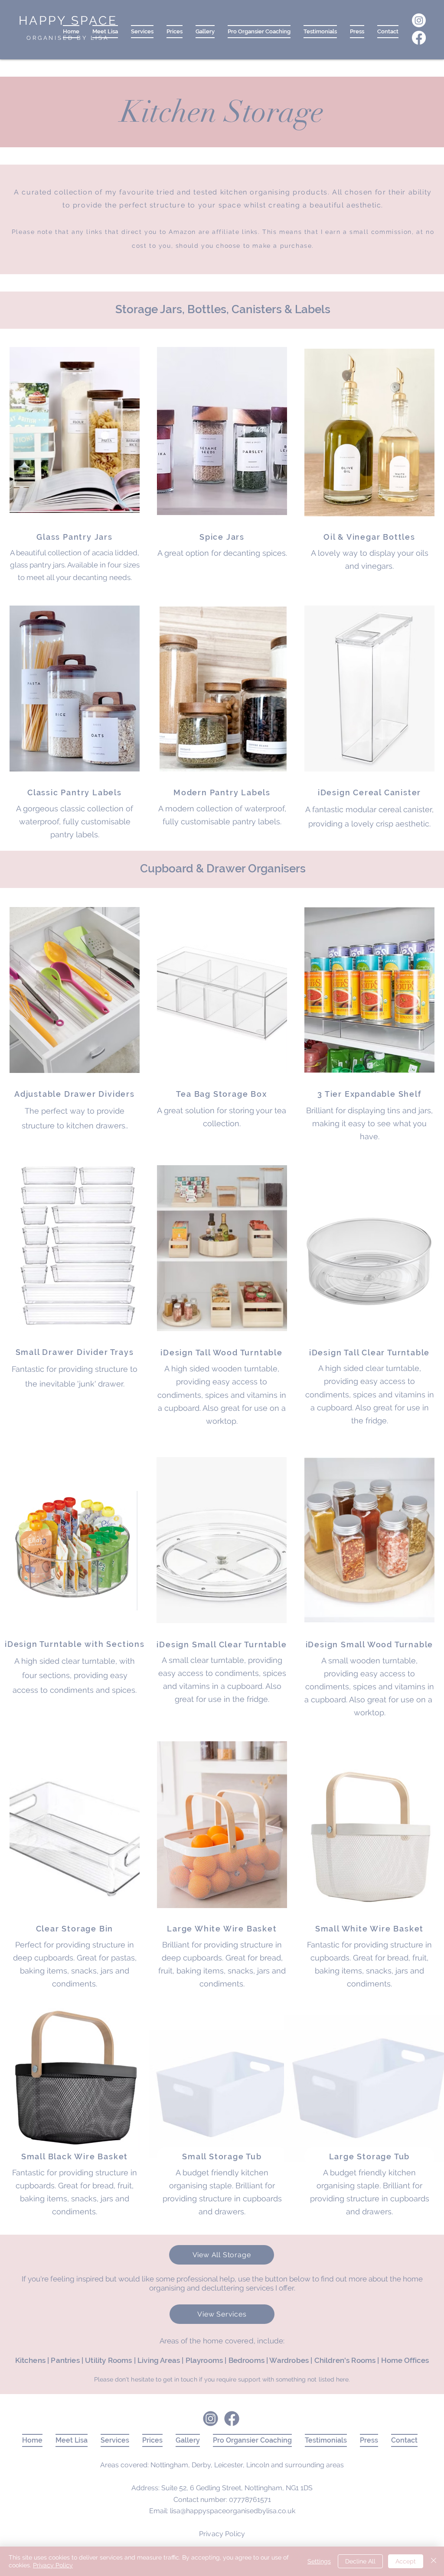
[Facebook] (419, 38)
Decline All (360, 2561)
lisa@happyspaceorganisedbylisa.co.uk (233, 2511)
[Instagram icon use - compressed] (211, 2419)
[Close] (434, 2561)
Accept (406, 2561)
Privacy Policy (53, 2565)
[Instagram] (419, 20)
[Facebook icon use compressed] (232, 2419)
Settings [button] (319, 2561)
